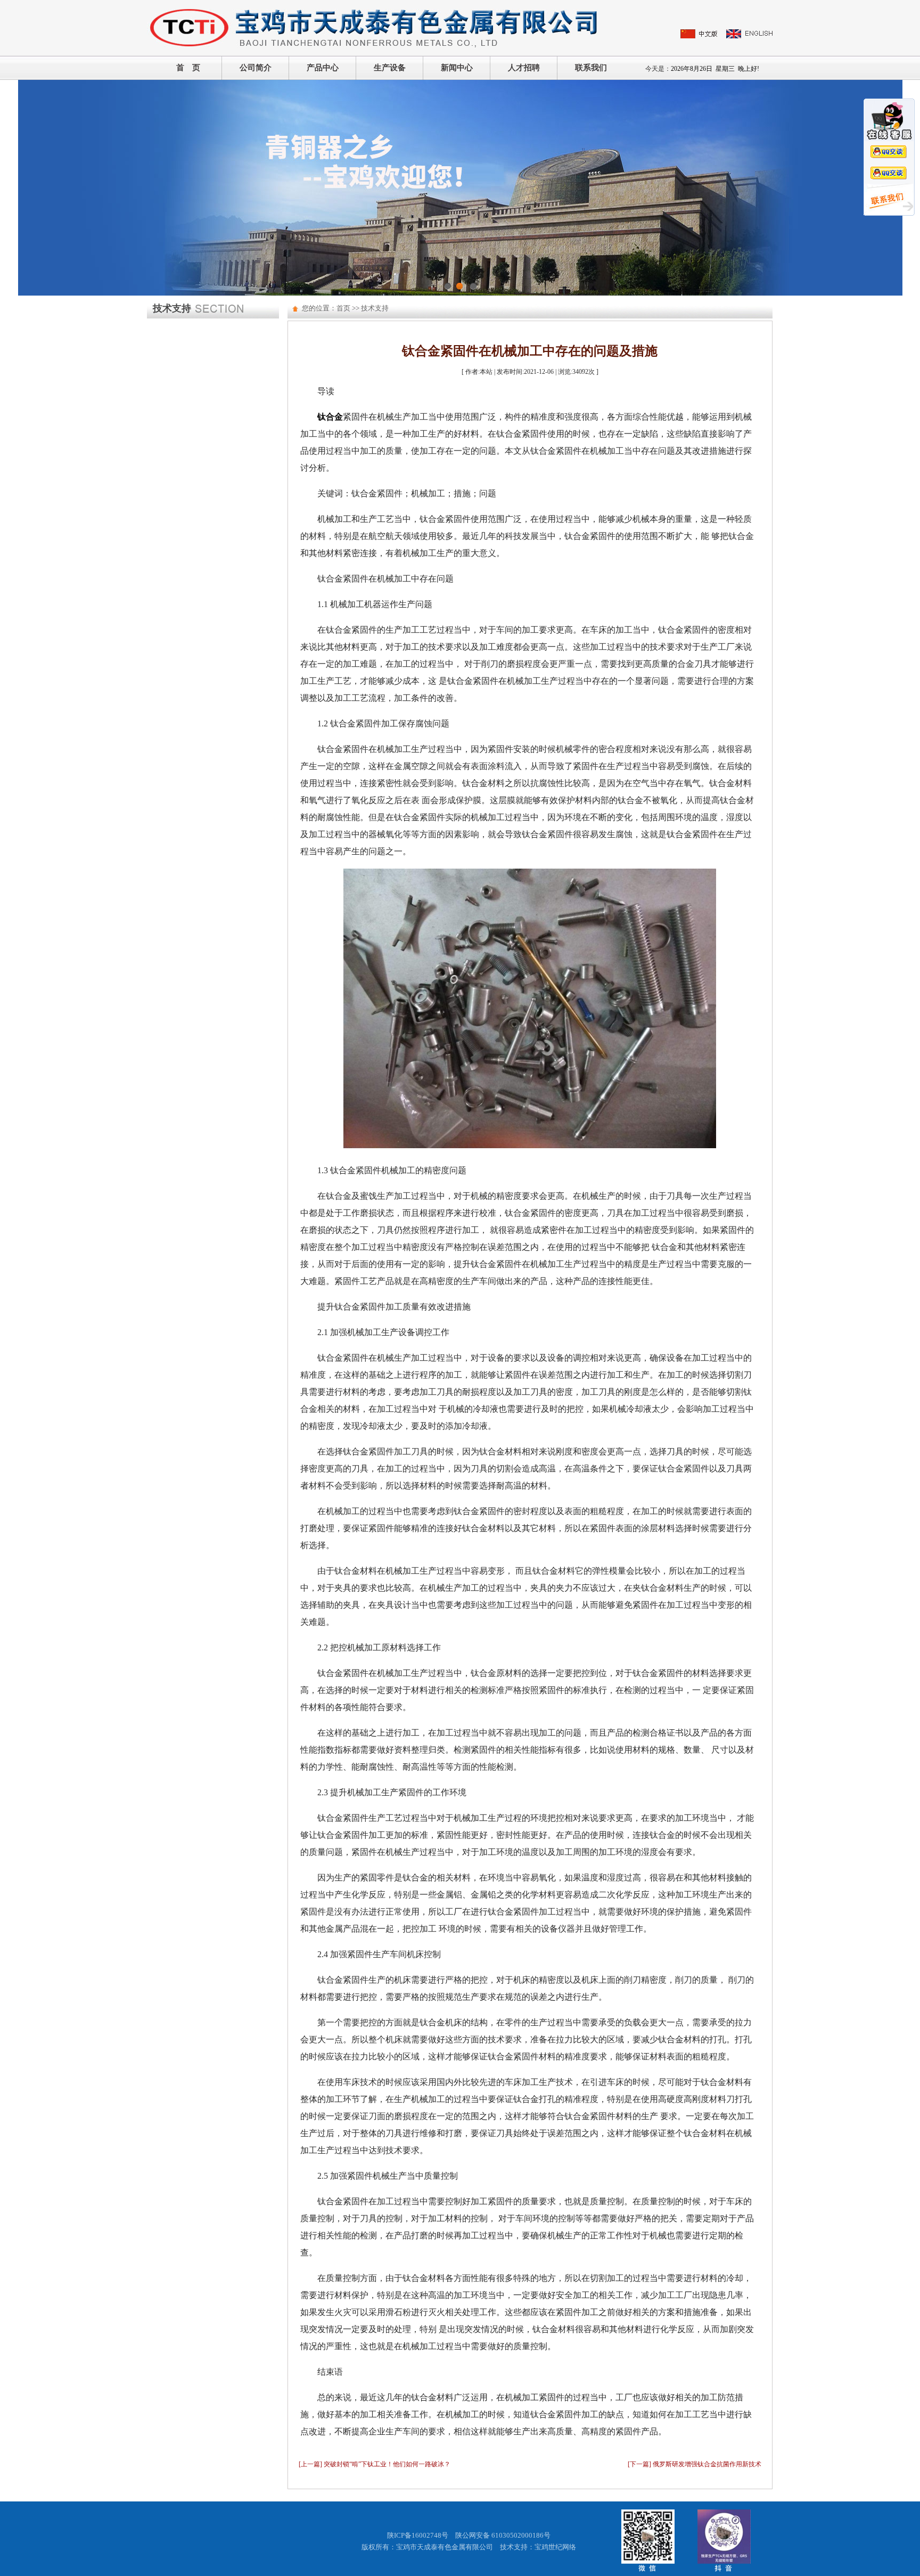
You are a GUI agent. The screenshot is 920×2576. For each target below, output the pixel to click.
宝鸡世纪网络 (555, 2547)
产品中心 (323, 68)
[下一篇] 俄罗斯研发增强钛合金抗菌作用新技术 (695, 2464)
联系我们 (591, 68)
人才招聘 (524, 68)
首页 (343, 308)
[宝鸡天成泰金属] (375, 27)
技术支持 (375, 308)
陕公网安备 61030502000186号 (503, 2535)
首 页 (188, 68)
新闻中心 (457, 68)
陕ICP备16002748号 (418, 2535)
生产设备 (390, 68)
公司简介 (256, 68)
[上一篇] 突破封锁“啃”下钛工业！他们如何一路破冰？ (375, 2464)
